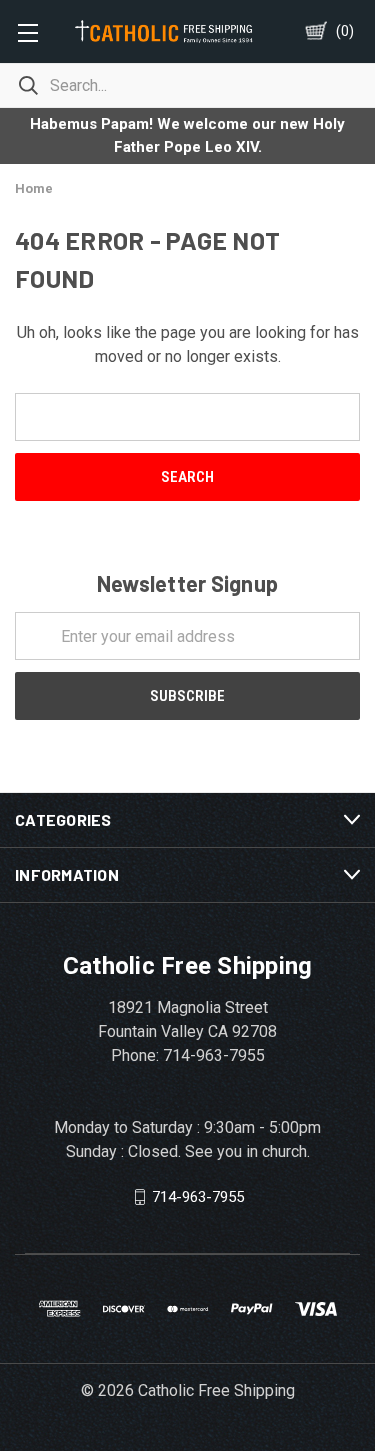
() (345, 31)
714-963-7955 (198, 1197)
